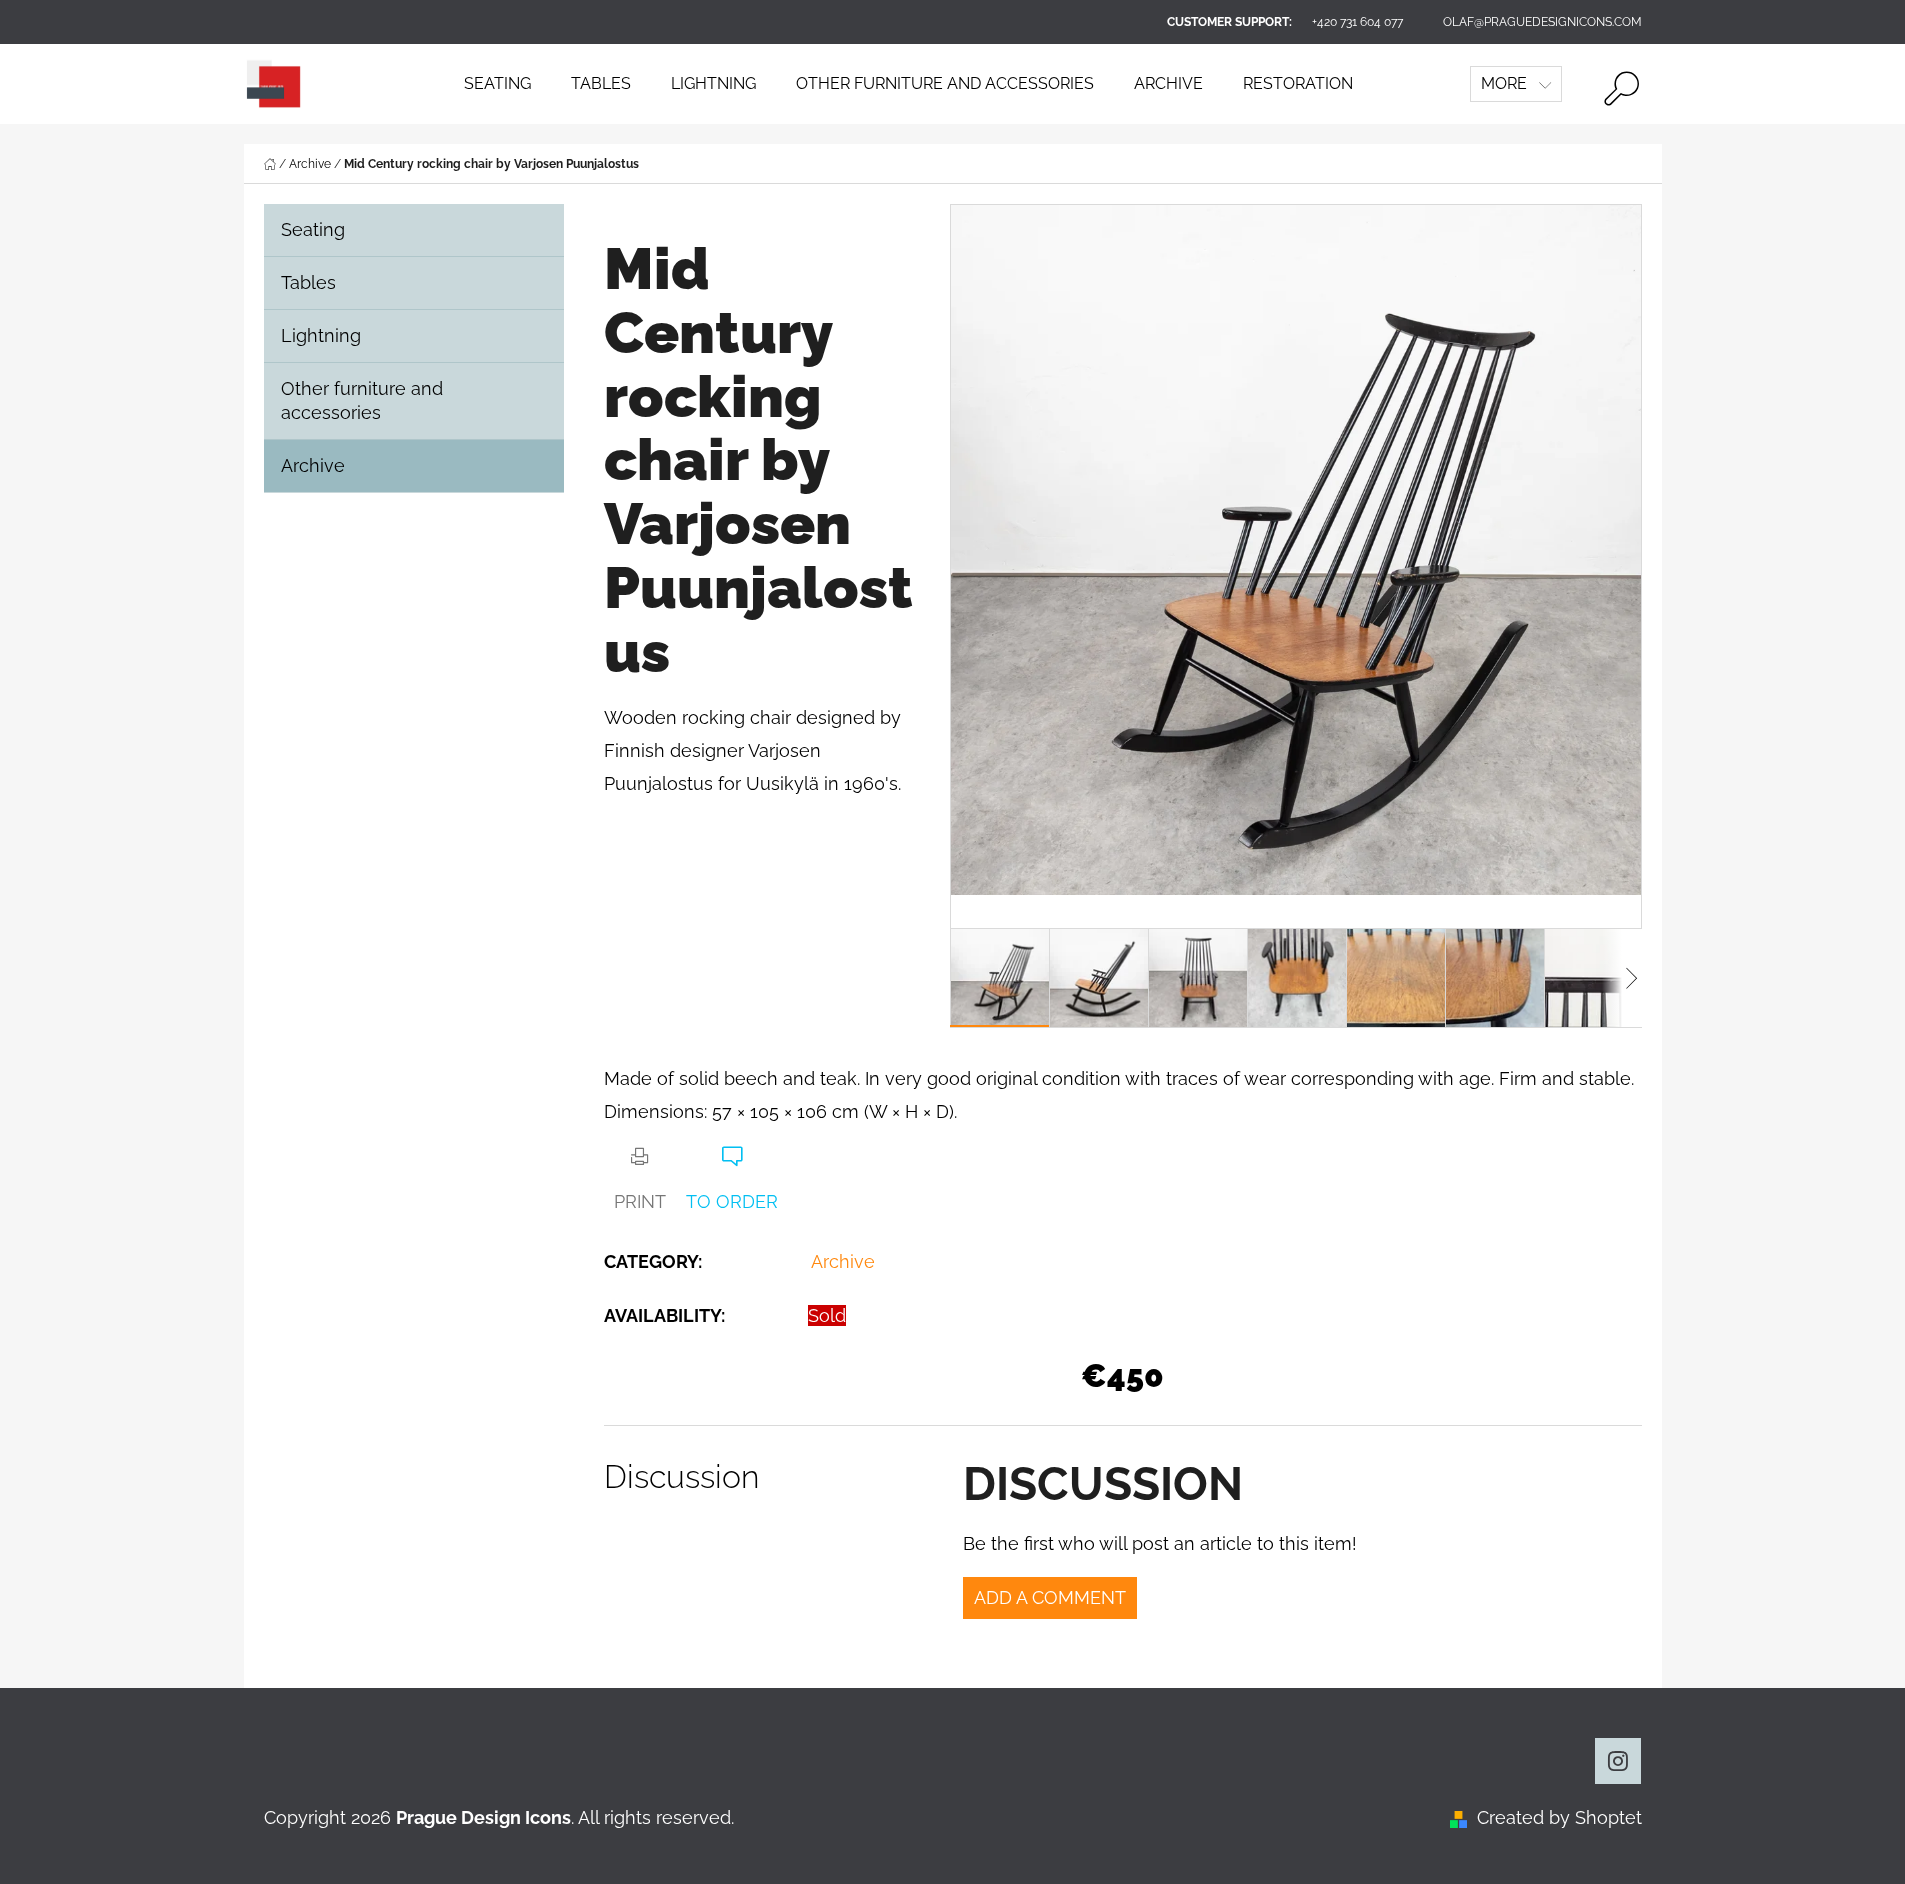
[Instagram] (1618, 1761)
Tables (308, 282)
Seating (313, 229)
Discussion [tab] (681, 1476)
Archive (313, 465)
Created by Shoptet (1559, 1817)
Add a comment (1050, 1597)
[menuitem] (497, 84)
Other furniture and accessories (362, 400)
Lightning (321, 335)
